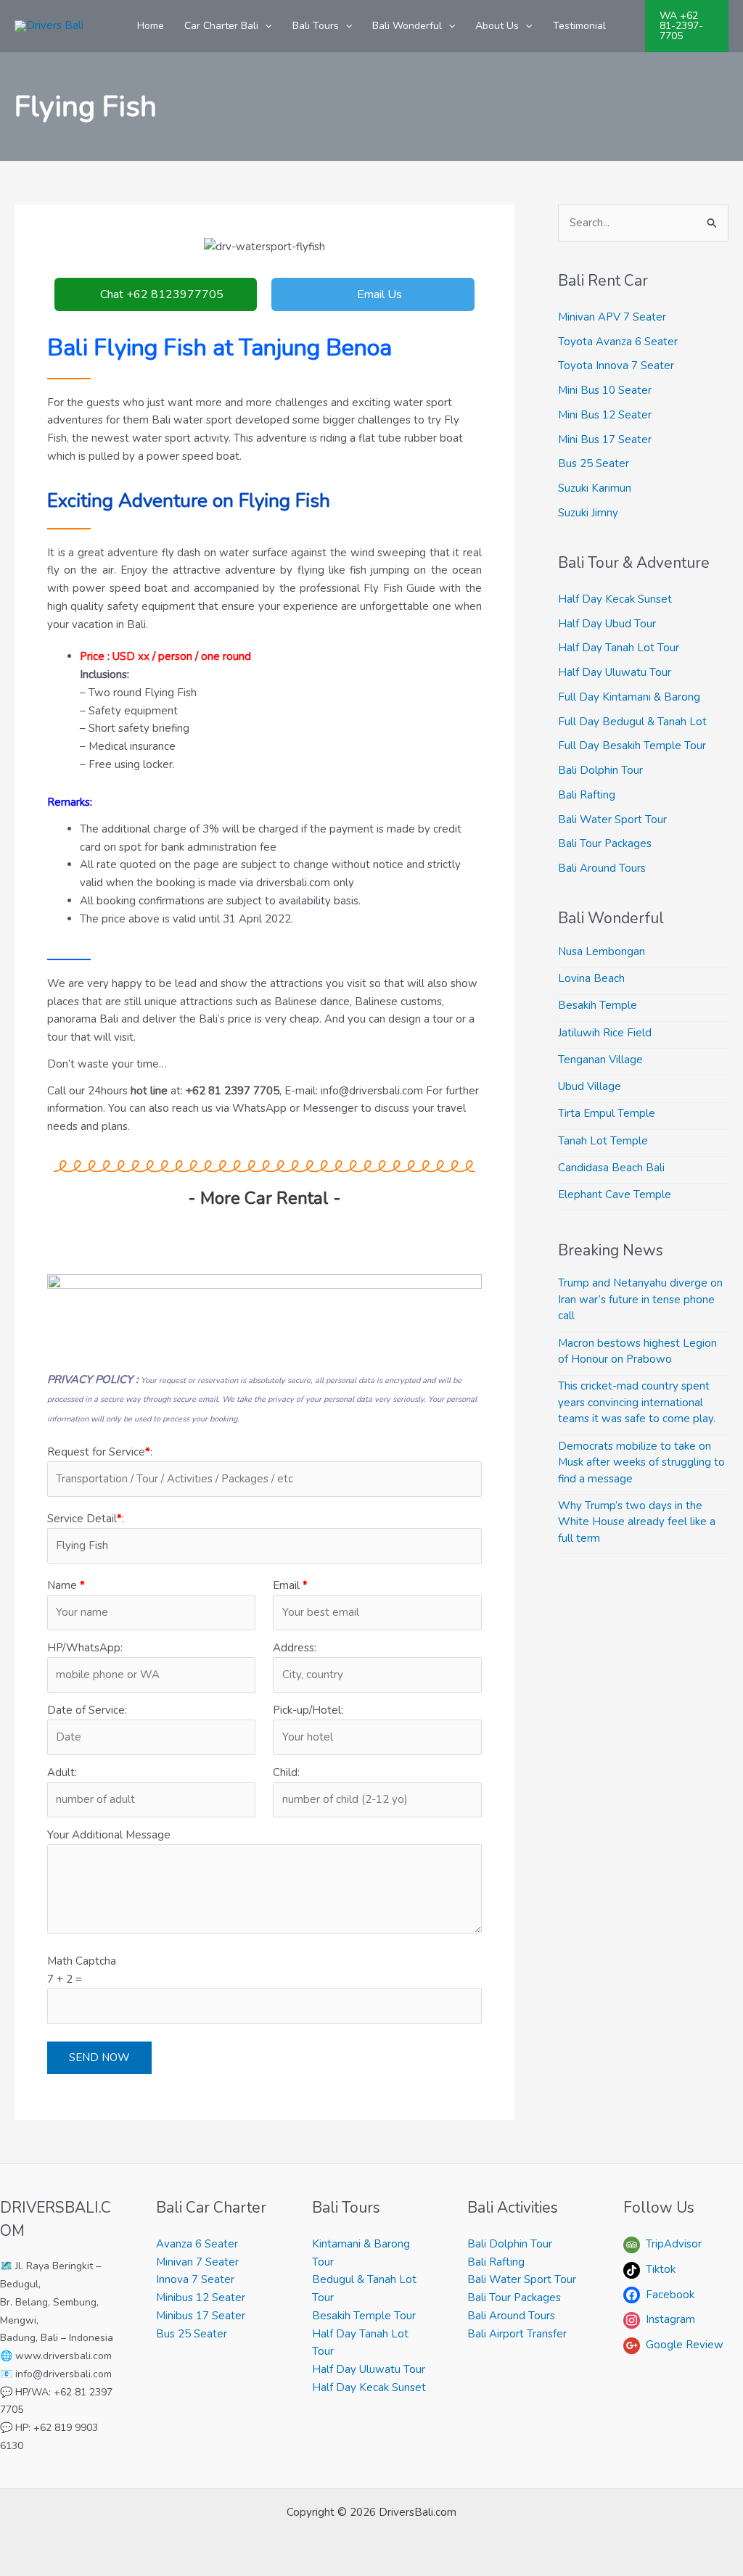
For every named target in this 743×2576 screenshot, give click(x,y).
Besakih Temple (598, 1005)
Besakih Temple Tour (364, 2316)
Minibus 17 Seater (201, 2316)
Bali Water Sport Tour (612, 820)
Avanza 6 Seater (197, 2244)
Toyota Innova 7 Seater (616, 366)
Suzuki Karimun (595, 488)
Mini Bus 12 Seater (605, 415)
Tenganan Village (600, 1060)
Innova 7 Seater (195, 2279)
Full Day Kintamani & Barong (629, 697)
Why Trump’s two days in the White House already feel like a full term (637, 1522)
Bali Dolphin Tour (600, 770)
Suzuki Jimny (588, 513)
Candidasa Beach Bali (611, 1168)
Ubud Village (590, 1086)
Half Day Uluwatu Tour (615, 672)
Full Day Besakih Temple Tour (632, 746)
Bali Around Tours (602, 868)
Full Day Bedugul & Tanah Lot (632, 722)
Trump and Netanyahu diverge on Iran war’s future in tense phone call (640, 1299)
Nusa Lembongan (602, 951)
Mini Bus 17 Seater (605, 439)
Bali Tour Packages (605, 843)
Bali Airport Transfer (517, 2334)
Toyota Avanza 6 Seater (618, 342)
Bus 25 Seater (594, 463)
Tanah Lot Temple (603, 1141)
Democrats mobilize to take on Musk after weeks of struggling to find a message (641, 1462)
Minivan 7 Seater (197, 2262)
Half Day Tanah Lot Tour (619, 648)
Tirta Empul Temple (607, 1113)
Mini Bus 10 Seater (605, 390)
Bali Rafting (587, 795)
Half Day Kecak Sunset (615, 599)
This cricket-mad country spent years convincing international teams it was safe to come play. (637, 1402)
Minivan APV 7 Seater (612, 317)
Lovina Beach (591, 978)
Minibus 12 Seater (201, 2298)
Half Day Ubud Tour (607, 624)
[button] (687, 26)
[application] (265, 26)
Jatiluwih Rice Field (605, 1033)
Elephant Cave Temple (615, 1194)
